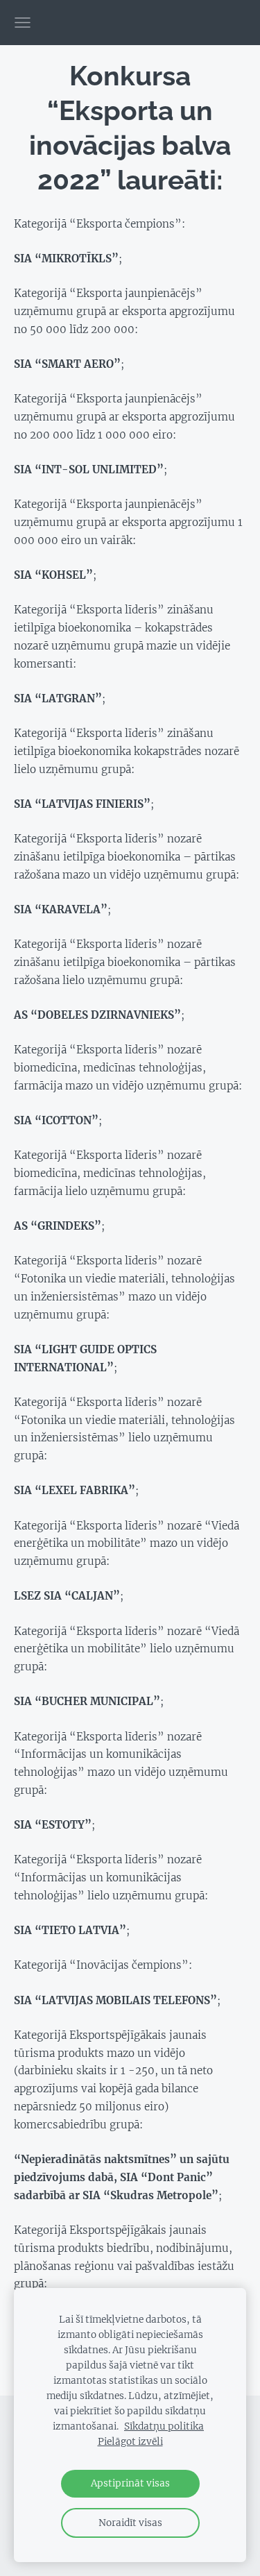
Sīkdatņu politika (164, 2426)
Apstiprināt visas (130, 2483)
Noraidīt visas (130, 2523)
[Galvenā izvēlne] (23, 23)
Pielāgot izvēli (130, 2442)
